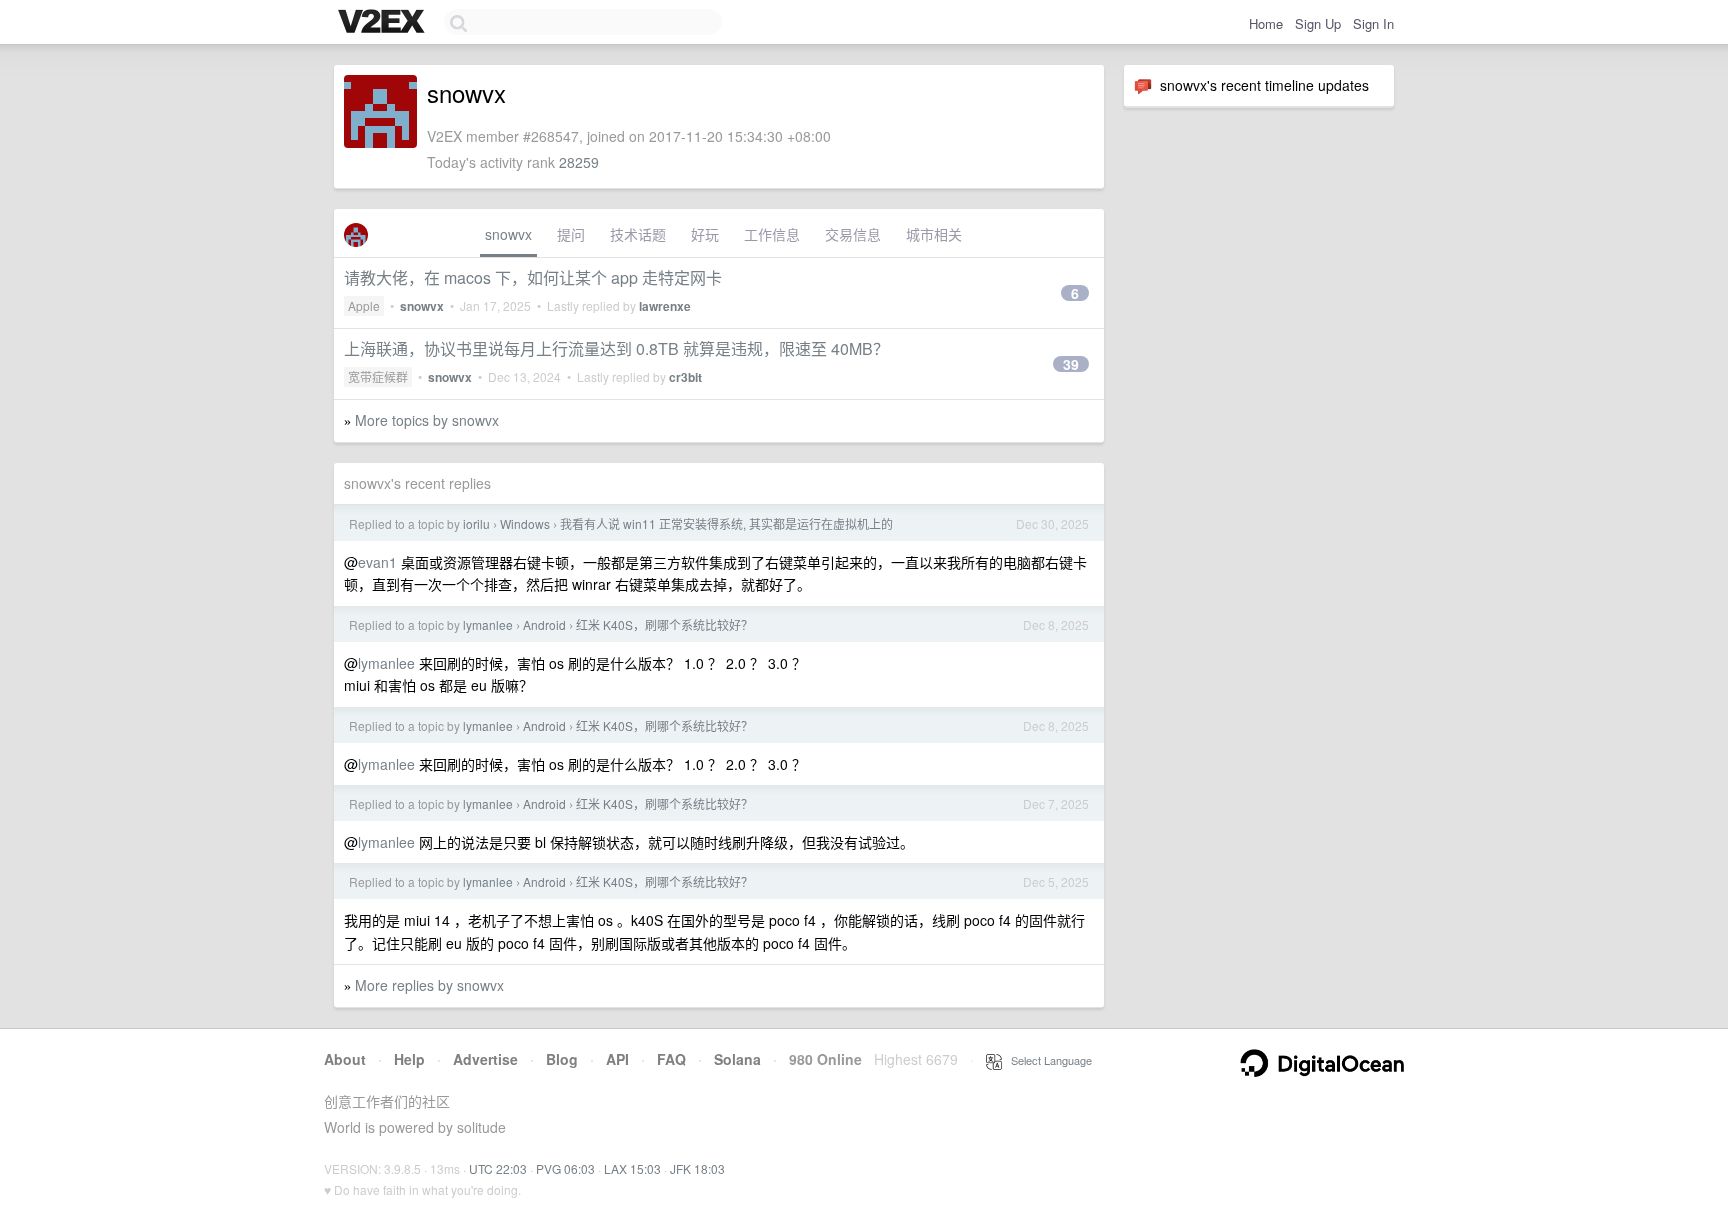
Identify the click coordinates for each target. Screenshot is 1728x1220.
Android (544, 624)
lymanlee (488, 624)
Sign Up (1318, 23)
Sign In (1373, 23)
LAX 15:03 (632, 1168)
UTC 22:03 (498, 1168)
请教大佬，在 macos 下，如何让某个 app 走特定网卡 (533, 277)
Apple (364, 305)
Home (1266, 23)
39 (1071, 364)
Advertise (485, 1059)
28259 (579, 162)
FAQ (671, 1059)
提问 (571, 234)
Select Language (1047, 1060)
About (345, 1059)
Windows (525, 523)
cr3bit (685, 377)
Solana (737, 1059)
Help (409, 1059)
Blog (562, 1059)
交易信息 (853, 234)
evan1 (377, 562)
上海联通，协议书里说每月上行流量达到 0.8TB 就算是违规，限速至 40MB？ (616, 348)
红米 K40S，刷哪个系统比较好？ (664, 624)
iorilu (476, 523)
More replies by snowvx (429, 985)
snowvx (508, 234)
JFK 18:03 (697, 1168)
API (617, 1059)
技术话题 (638, 234)
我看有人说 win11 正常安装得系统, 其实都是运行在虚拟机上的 (726, 523)
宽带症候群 (378, 376)
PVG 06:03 (565, 1168)
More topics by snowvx (427, 420)
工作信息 (772, 234)
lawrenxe (665, 306)
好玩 (705, 234)
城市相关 (934, 234)
